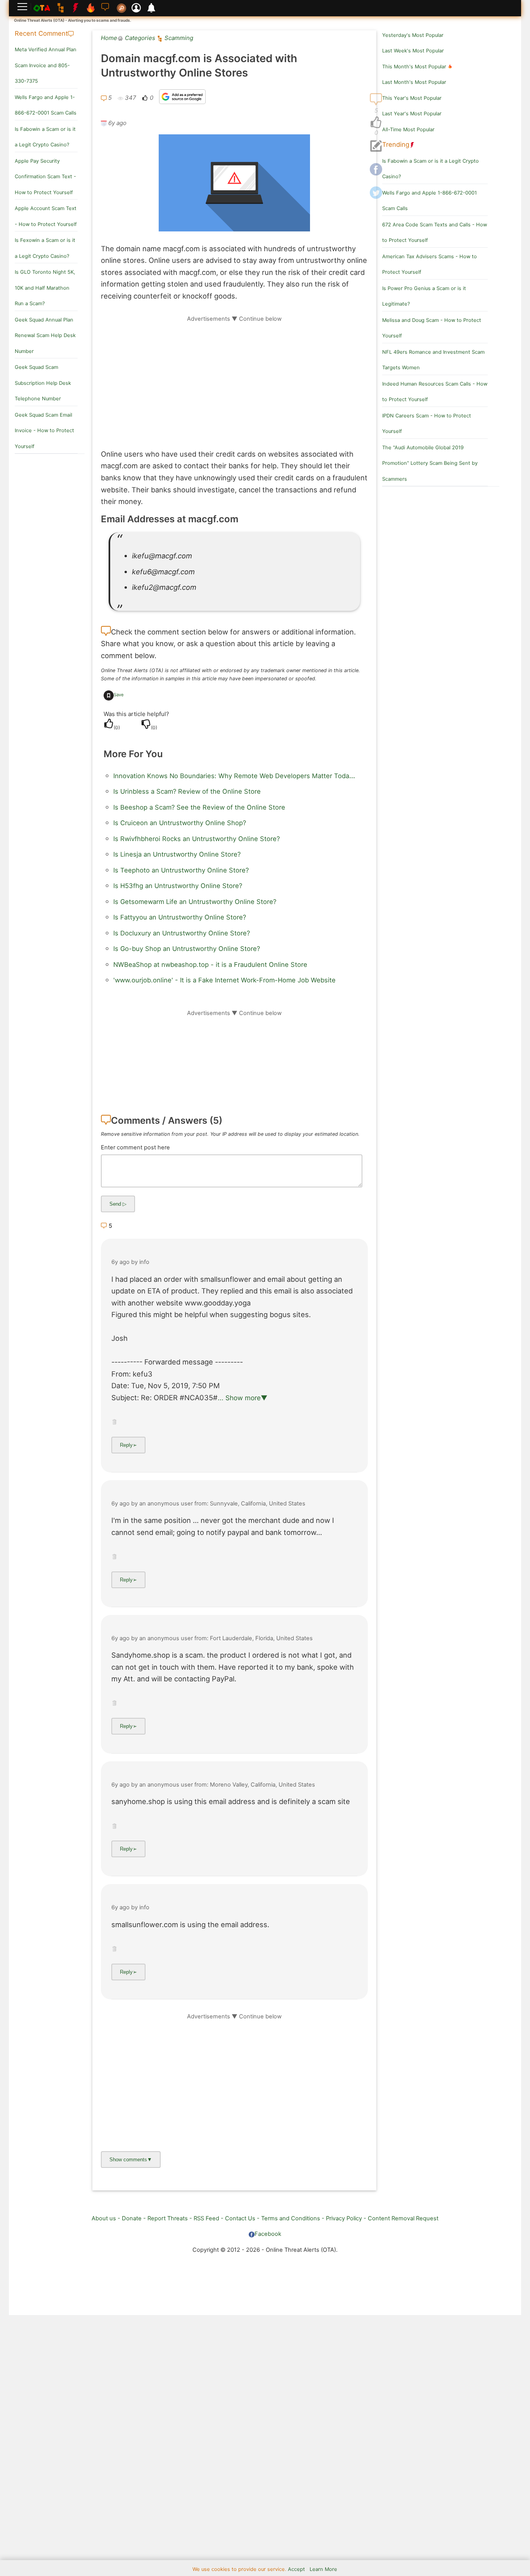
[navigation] (376, 123)
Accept (296, 2569)
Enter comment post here (135, 1147)
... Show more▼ (242, 1398)
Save (119, 695)
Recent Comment (41, 33)
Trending (396, 144)
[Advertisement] (234, 377)
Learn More (323, 2569)
